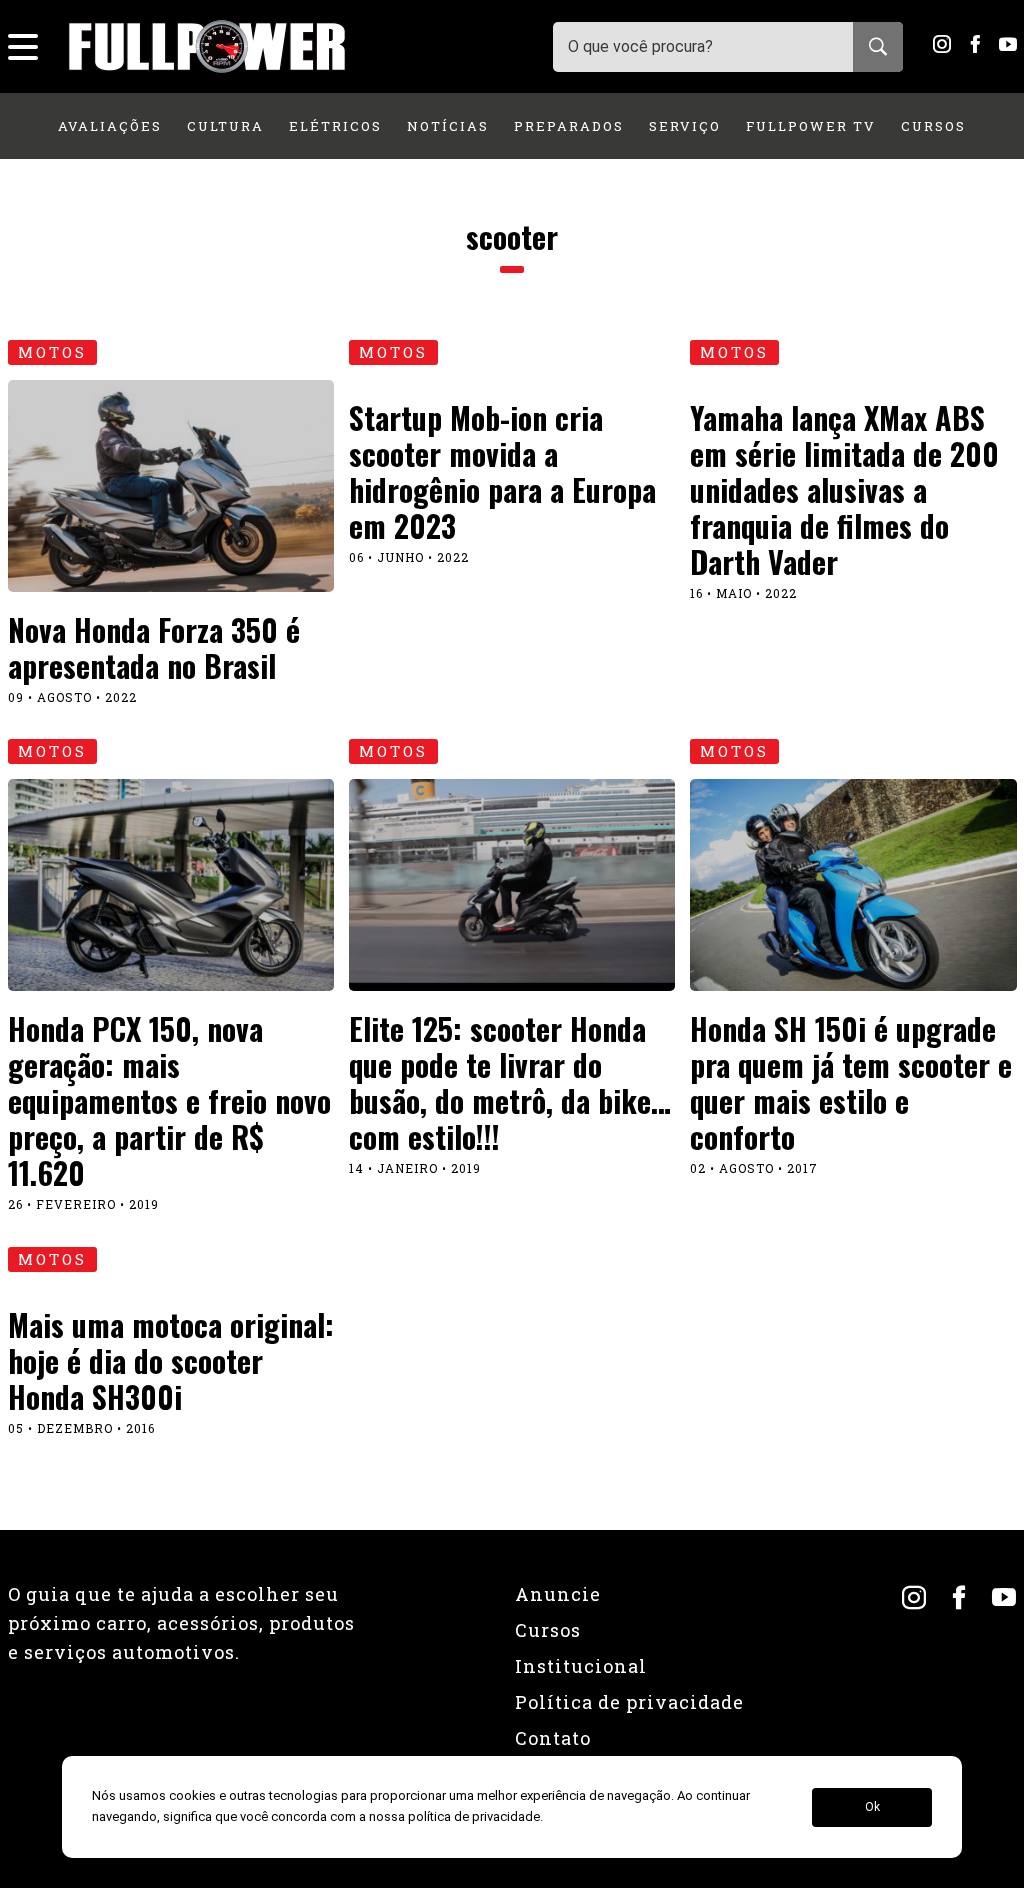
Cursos (933, 126)
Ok (872, 1807)
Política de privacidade (629, 1702)
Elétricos (335, 126)
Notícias (448, 126)
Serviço (685, 126)
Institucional (581, 1666)
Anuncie (558, 1594)
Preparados (569, 126)
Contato (553, 1738)
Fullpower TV (811, 126)
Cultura (225, 126)
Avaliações (110, 126)
